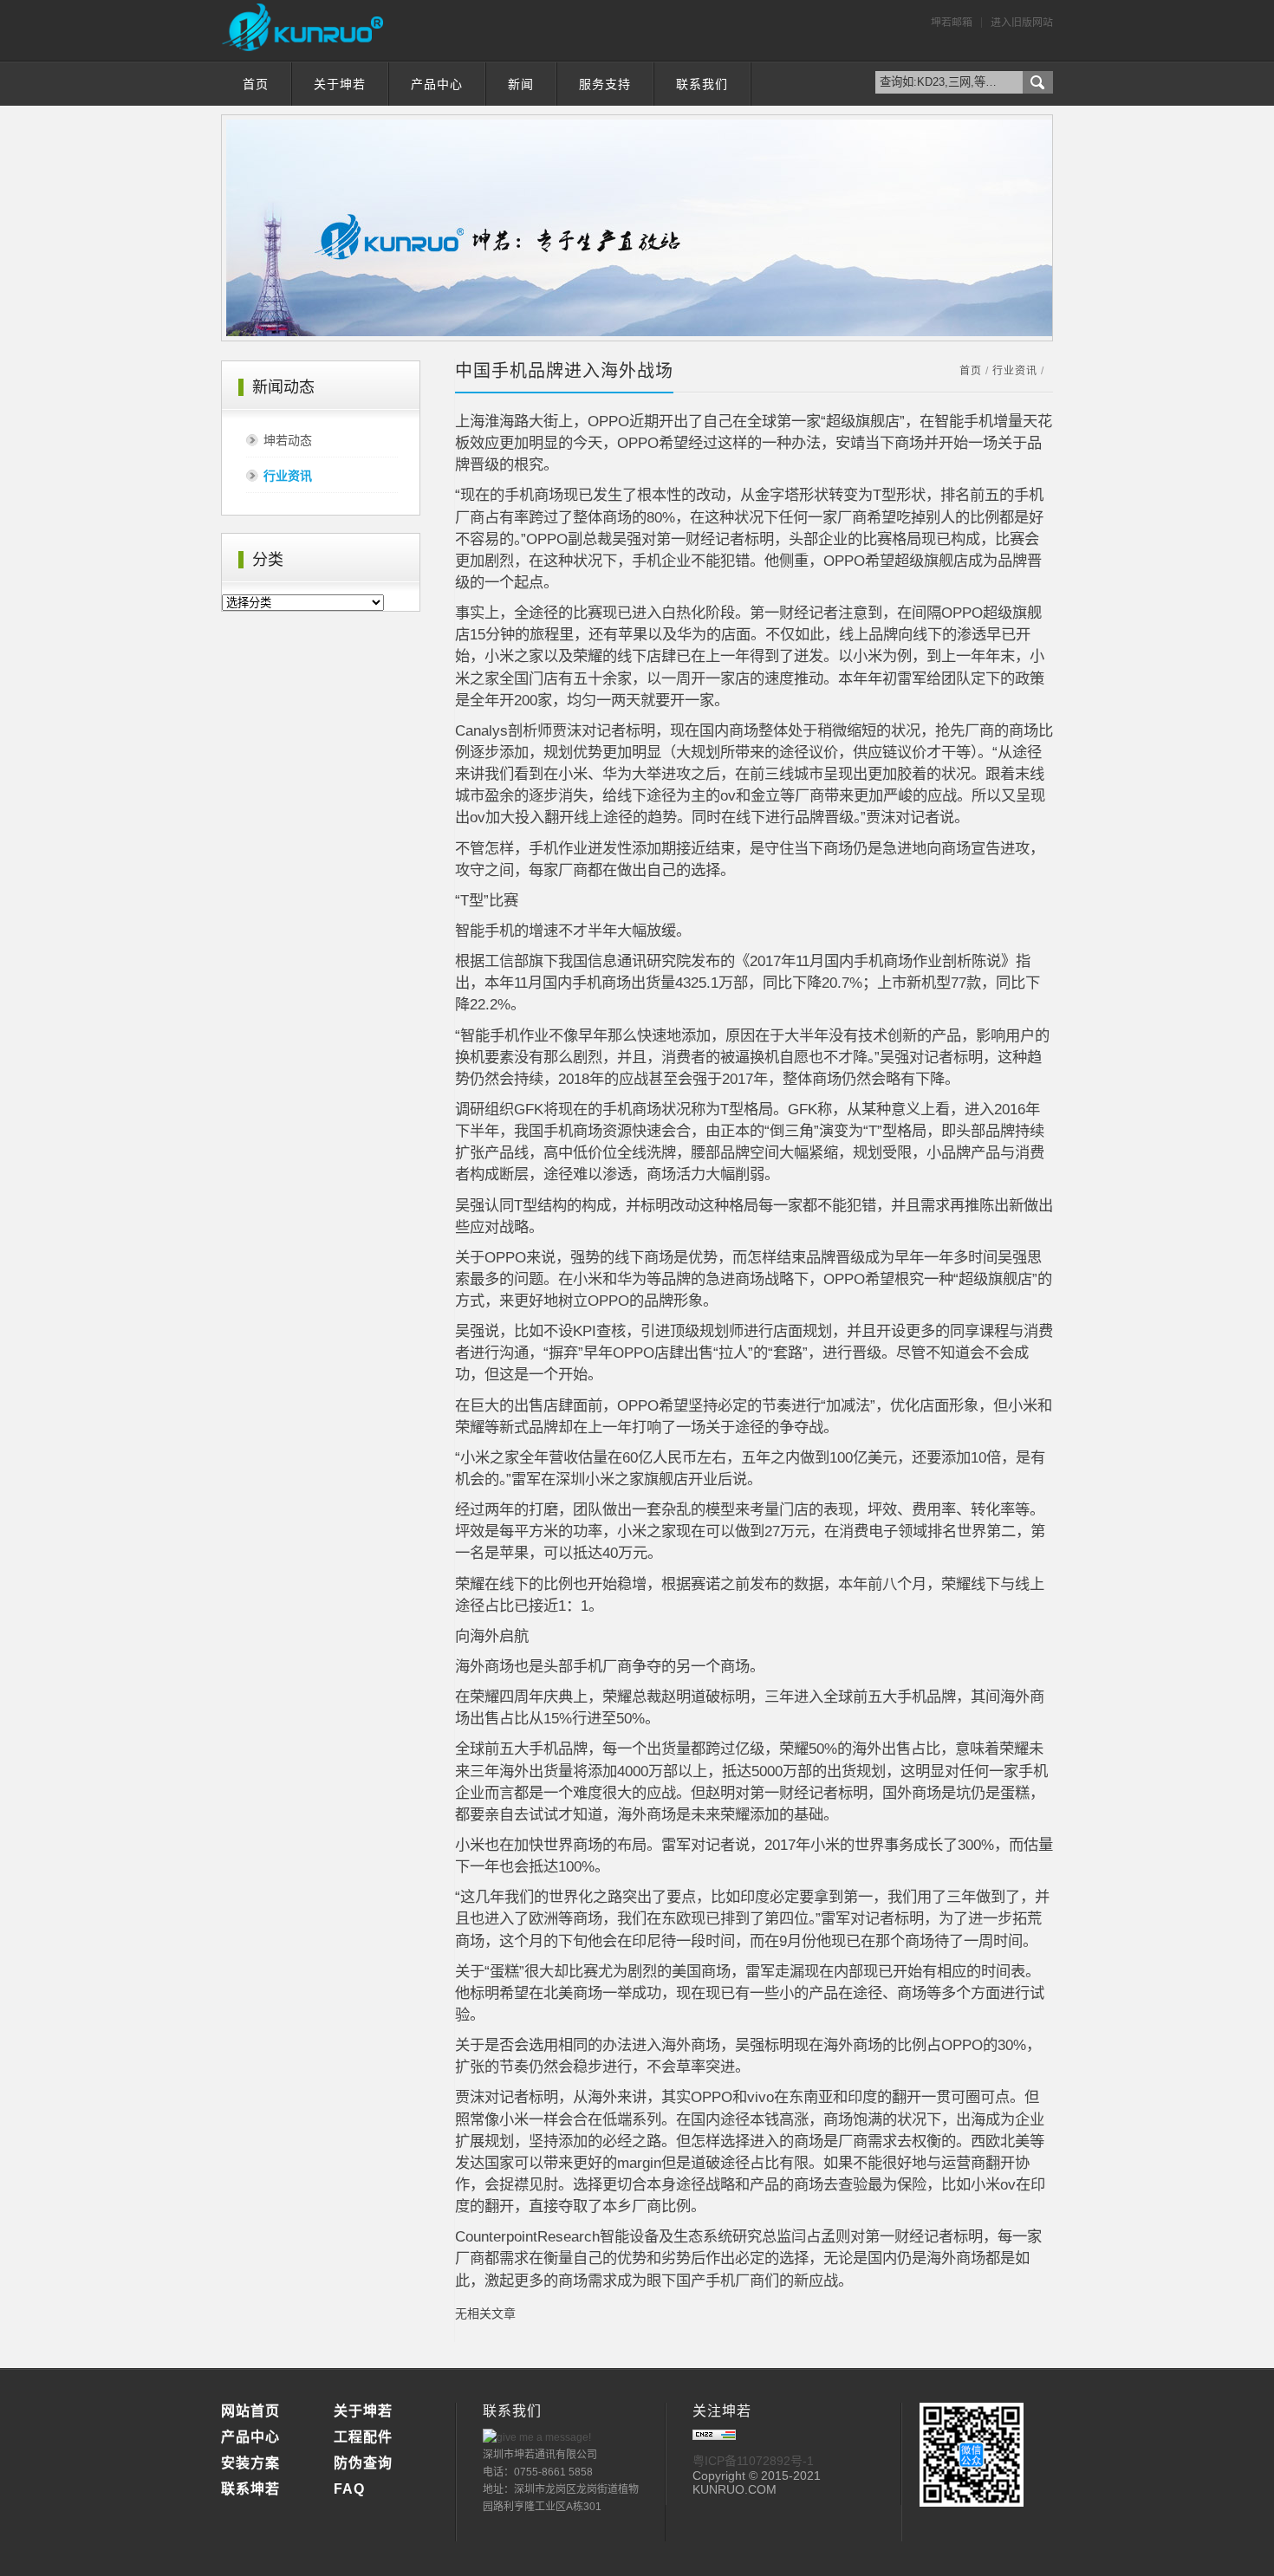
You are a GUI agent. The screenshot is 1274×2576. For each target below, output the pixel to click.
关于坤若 (340, 84)
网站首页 (250, 2411)
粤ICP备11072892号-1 (753, 2461)
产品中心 (437, 84)
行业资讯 (288, 476)
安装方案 (250, 2463)
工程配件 (363, 2437)
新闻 (521, 84)
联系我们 (702, 84)
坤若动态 (288, 440)
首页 (256, 84)
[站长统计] (714, 2436)
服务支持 (605, 84)
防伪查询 (363, 2463)
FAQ (349, 2489)
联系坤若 (250, 2489)
